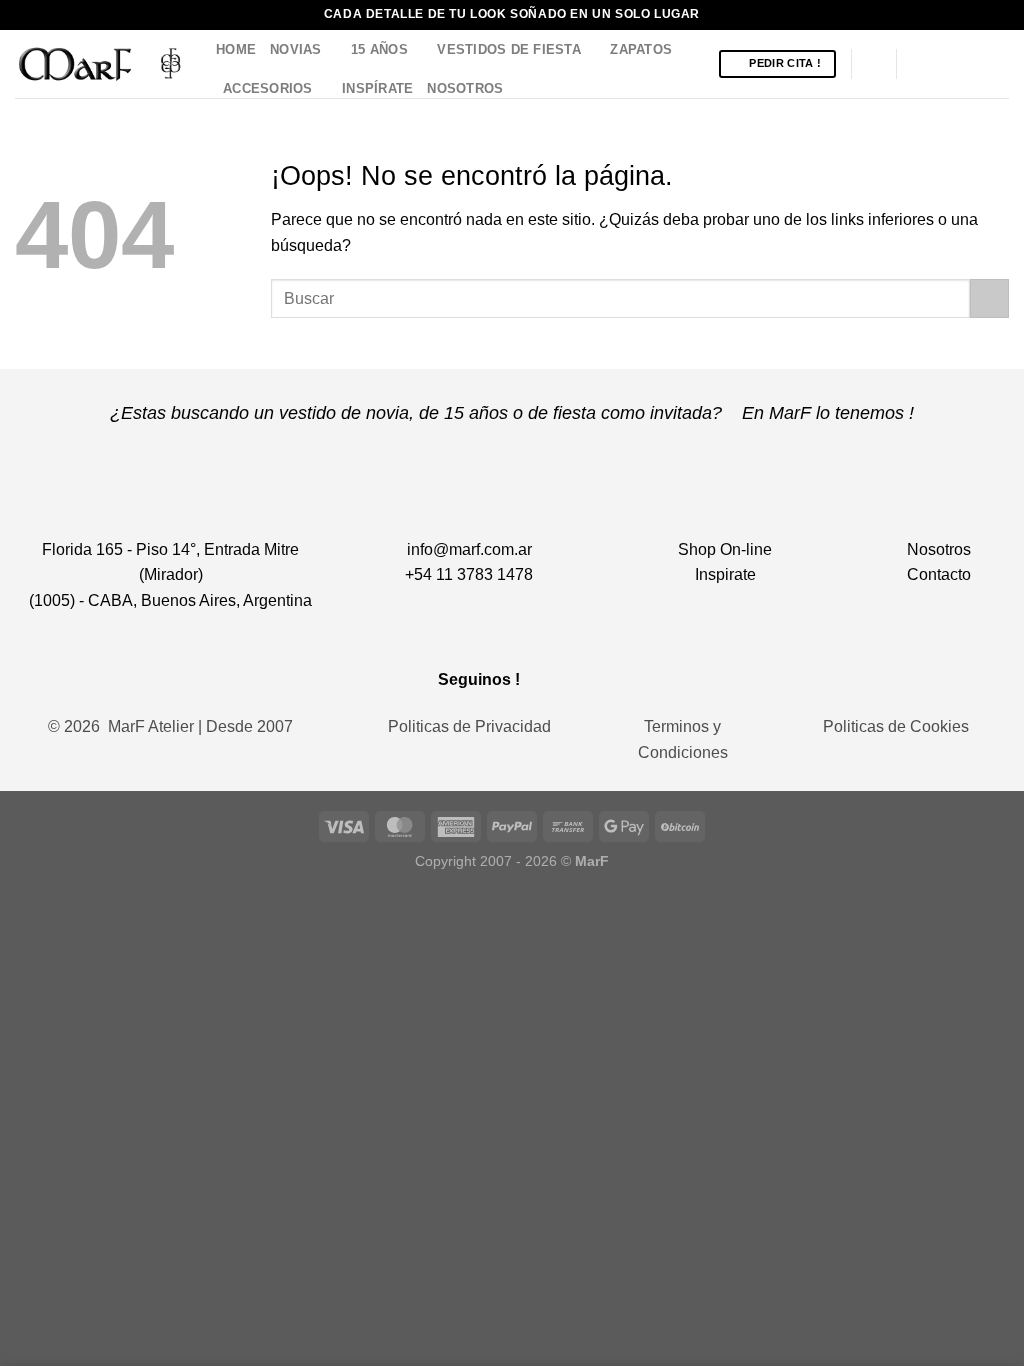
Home (236, 49)
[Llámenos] (996, 64)
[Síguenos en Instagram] (944, 64)
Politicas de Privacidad (469, 726)
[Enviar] (989, 298)
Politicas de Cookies (896, 726)
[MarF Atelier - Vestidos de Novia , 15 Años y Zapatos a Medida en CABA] (100, 63)
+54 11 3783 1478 (469, 574)
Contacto (939, 574)
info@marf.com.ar (469, 549)
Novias (296, 49)
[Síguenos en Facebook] (918, 64)
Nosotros (465, 88)
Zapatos (641, 49)
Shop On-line (725, 549)
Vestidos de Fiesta (509, 49)
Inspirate (725, 574)
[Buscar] (873, 64)
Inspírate (377, 88)
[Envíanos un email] (970, 64)
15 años (379, 49)
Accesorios (268, 88)
